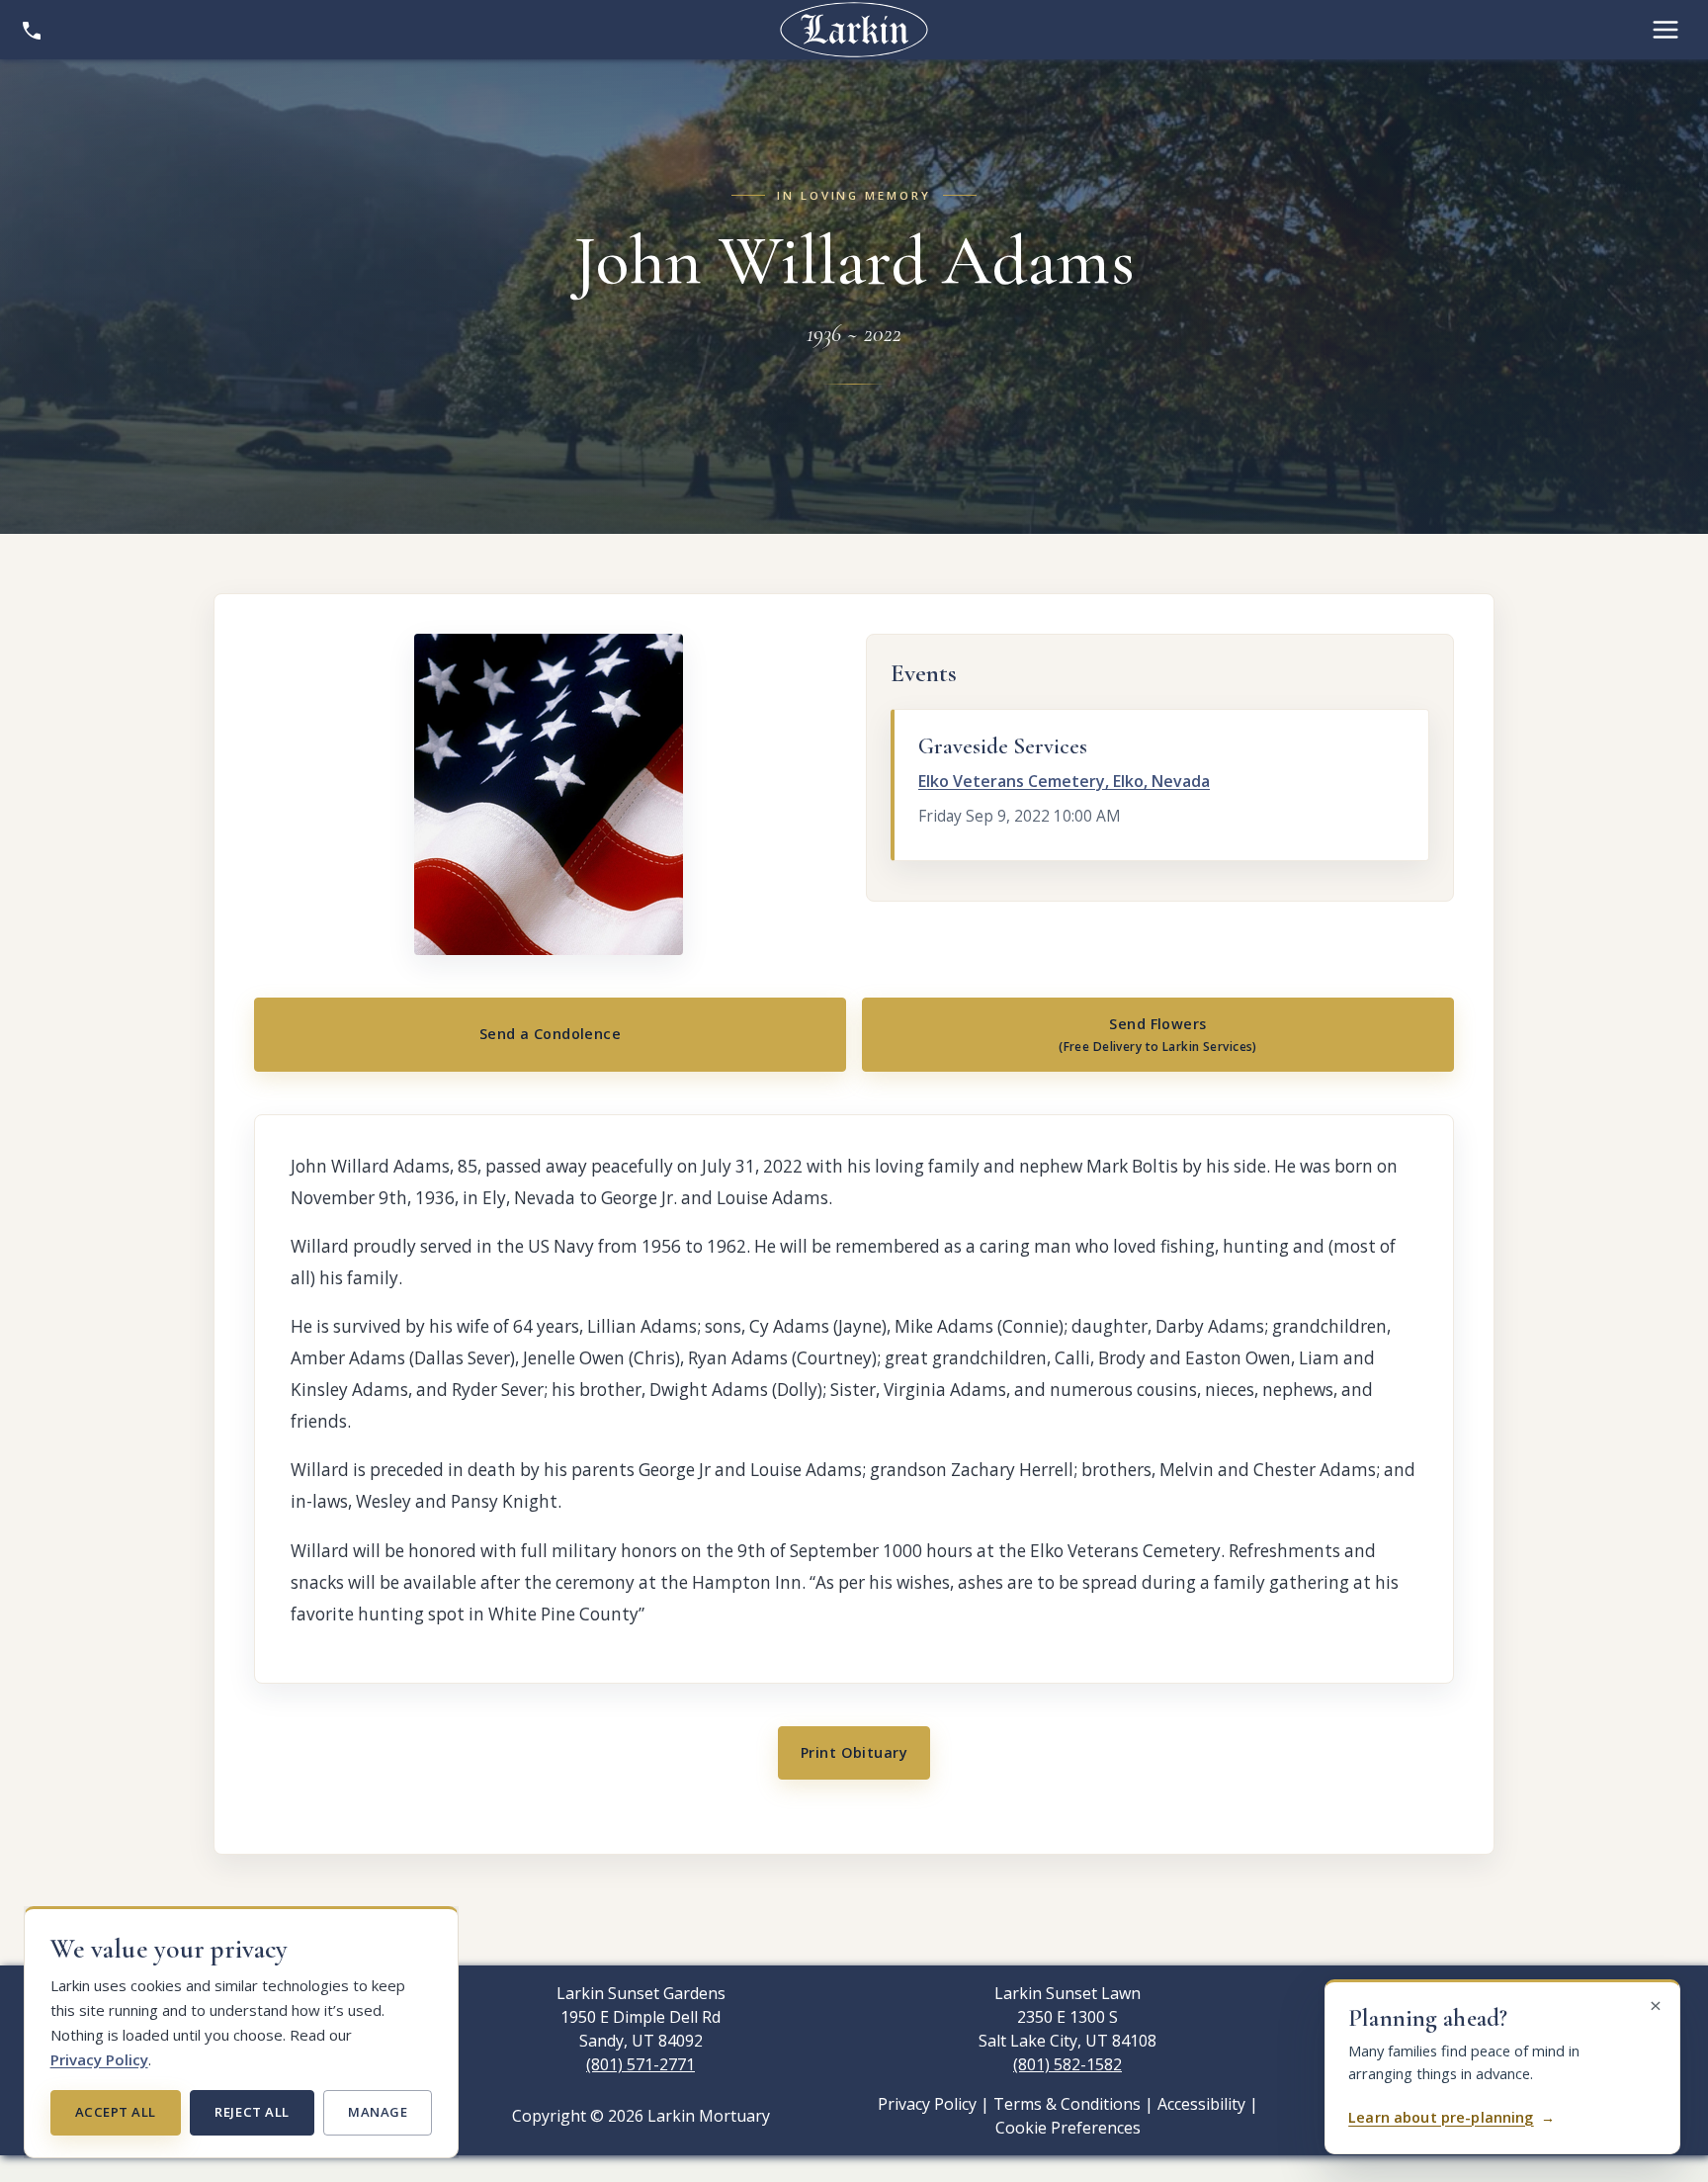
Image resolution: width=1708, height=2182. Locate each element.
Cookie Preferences (1068, 2128)
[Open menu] (1665, 30)
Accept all (116, 2112)
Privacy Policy (99, 2059)
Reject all (252, 2112)
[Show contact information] (32, 30)
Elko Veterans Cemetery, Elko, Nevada (1064, 781)
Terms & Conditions (1067, 2104)
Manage (378, 2112)
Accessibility (1201, 2104)
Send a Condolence (550, 1034)
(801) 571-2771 (640, 2064)
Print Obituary (854, 1752)
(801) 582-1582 (1067, 2064)
